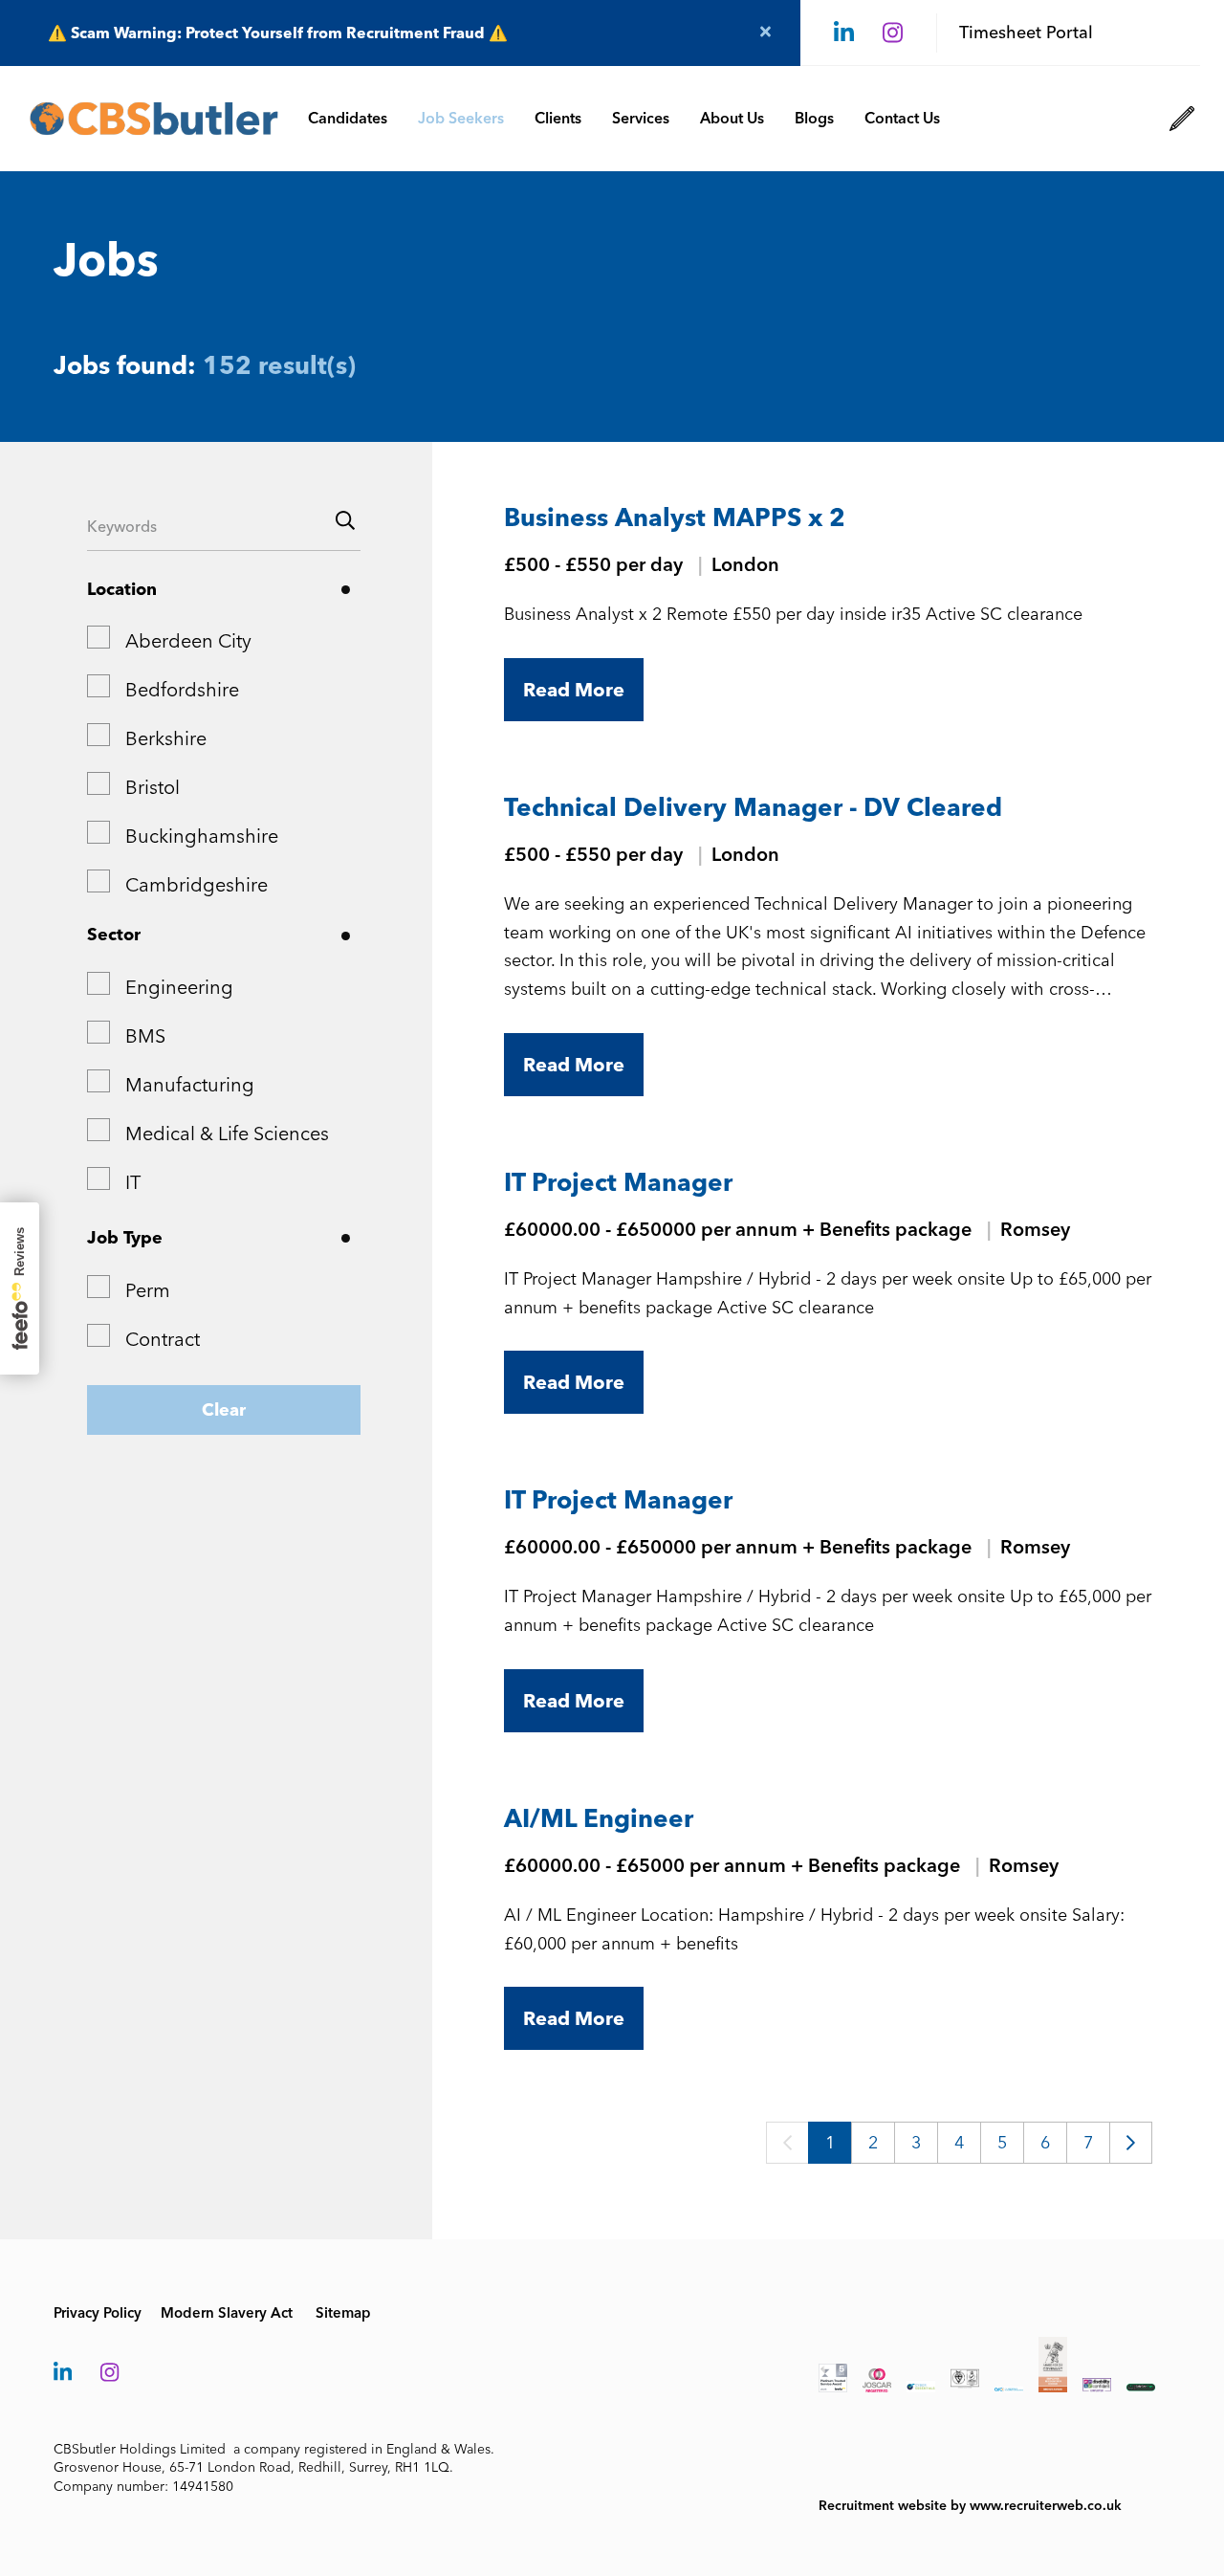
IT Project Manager (618, 1182)
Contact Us (902, 118)
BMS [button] (145, 1036)
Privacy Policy (98, 2313)
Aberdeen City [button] (188, 641)
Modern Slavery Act (227, 2313)
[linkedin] (844, 33)
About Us (732, 118)
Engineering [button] (179, 987)
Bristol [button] (153, 787)
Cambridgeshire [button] (197, 885)
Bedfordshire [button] (182, 690)
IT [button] (133, 1182)
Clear (224, 1410)
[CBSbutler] (154, 119)
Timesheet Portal (1026, 33)
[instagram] (893, 33)
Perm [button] (148, 1290)
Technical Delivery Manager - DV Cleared (753, 807)
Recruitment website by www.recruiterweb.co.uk (970, 2506)
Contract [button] (163, 1339)
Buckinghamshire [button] (202, 836)
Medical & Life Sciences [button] (227, 1134)
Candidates (348, 118)
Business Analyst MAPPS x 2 (675, 517)
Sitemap (343, 2313)
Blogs (814, 118)
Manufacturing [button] (190, 1085)
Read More (574, 690)
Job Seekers (461, 118)
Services (641, 118)
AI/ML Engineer (599, 1818)
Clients (558, 118)
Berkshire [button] (166, 738)
